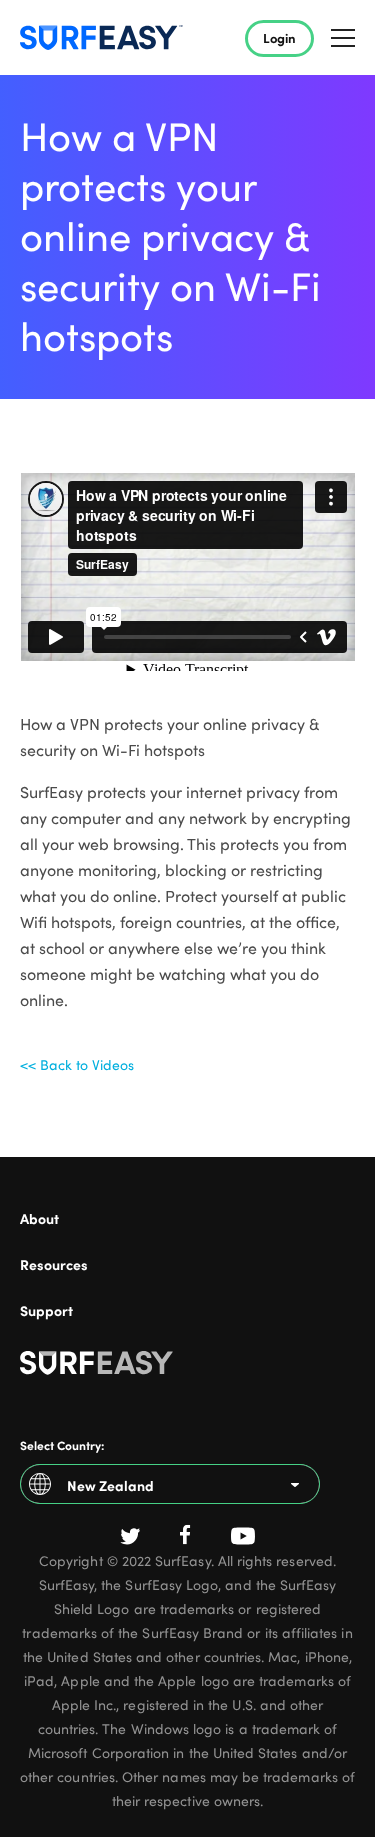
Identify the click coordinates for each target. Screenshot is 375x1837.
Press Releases (60, 1249)
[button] (343, 37)
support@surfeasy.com (83, 1341)
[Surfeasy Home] (187, 1367)
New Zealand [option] (110, 1485)
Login (279, 37)
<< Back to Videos (77, 1064)
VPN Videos (50, 1295)
